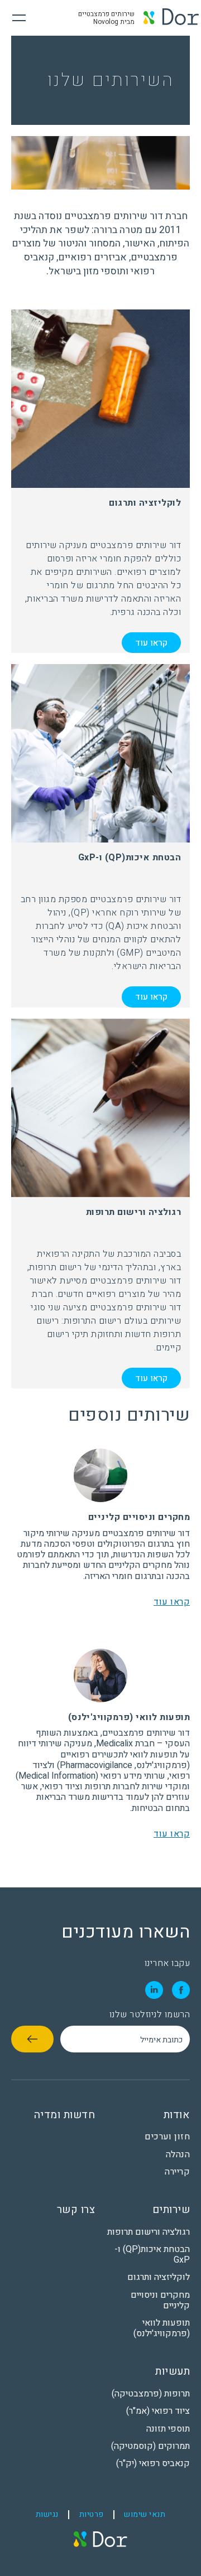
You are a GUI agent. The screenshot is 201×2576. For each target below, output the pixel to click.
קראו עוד (151, 643)
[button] (15, 18)
